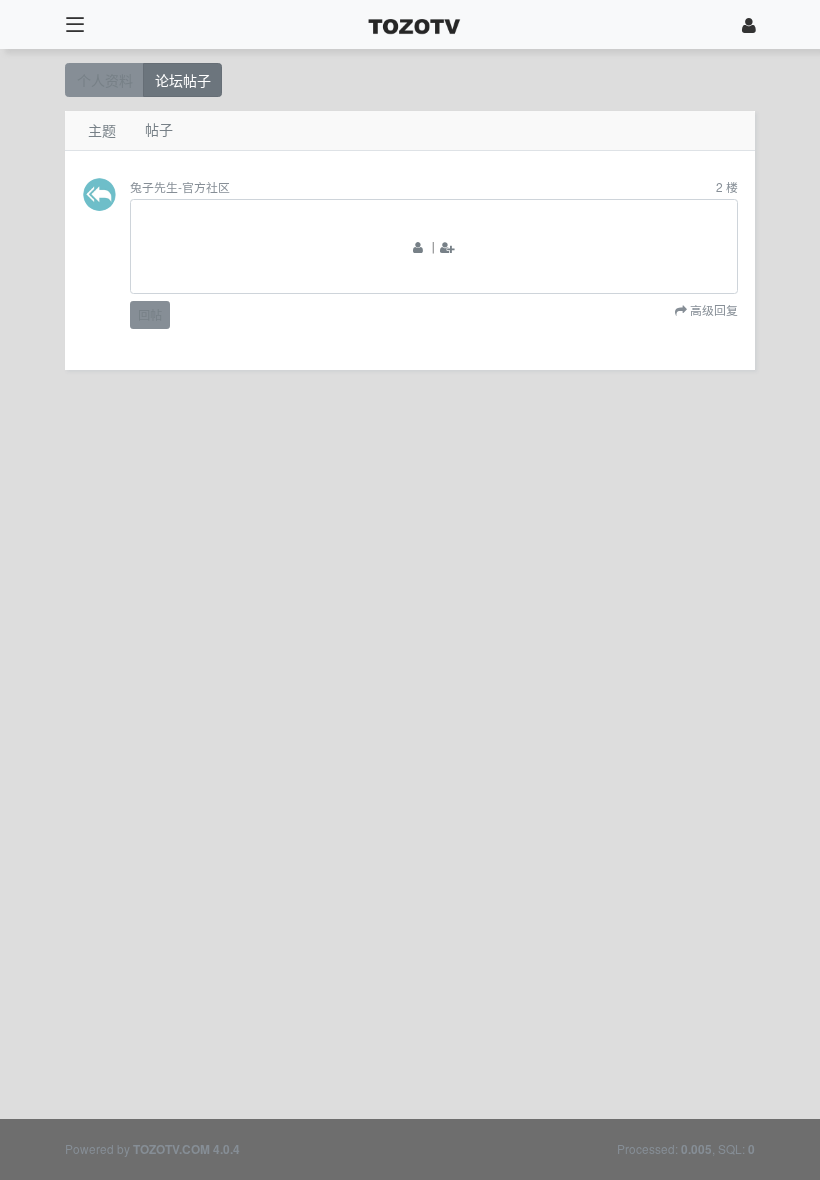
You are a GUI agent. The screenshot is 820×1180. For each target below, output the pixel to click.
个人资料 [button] (105, 80)
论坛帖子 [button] (183, 80)
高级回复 (712, 311)
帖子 (159, 129)
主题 (102, 130)
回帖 (150, 314)
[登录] (749, 24)
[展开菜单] (74, 24)
